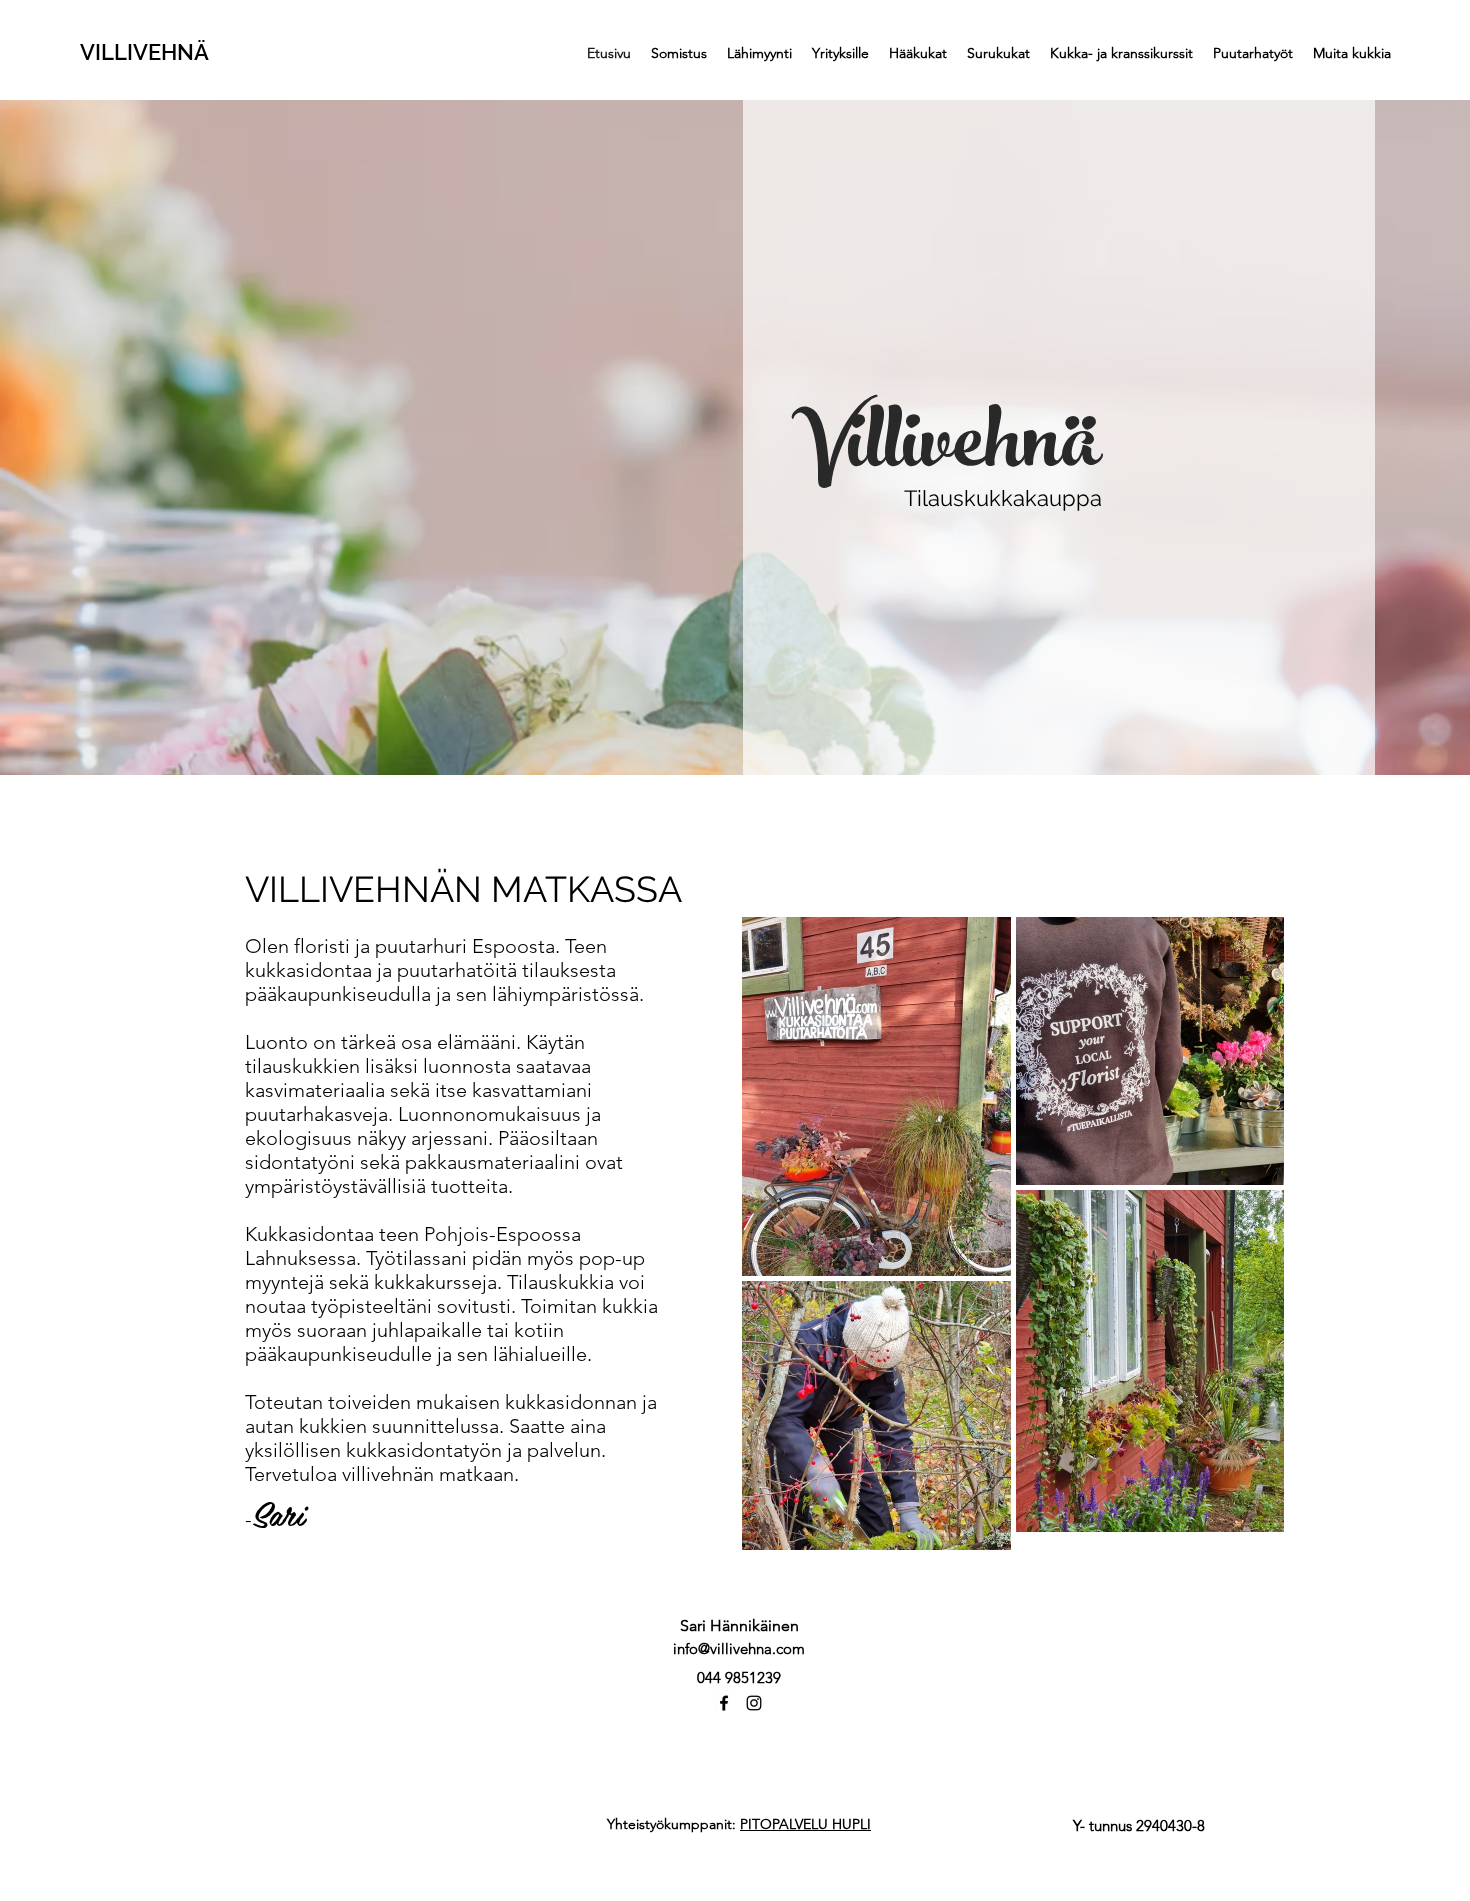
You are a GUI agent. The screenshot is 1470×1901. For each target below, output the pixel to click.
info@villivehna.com (739, 1648)
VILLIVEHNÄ (144, 52)
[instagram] (754, 1703)
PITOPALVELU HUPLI (805, 1824)
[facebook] (724, 1703)
